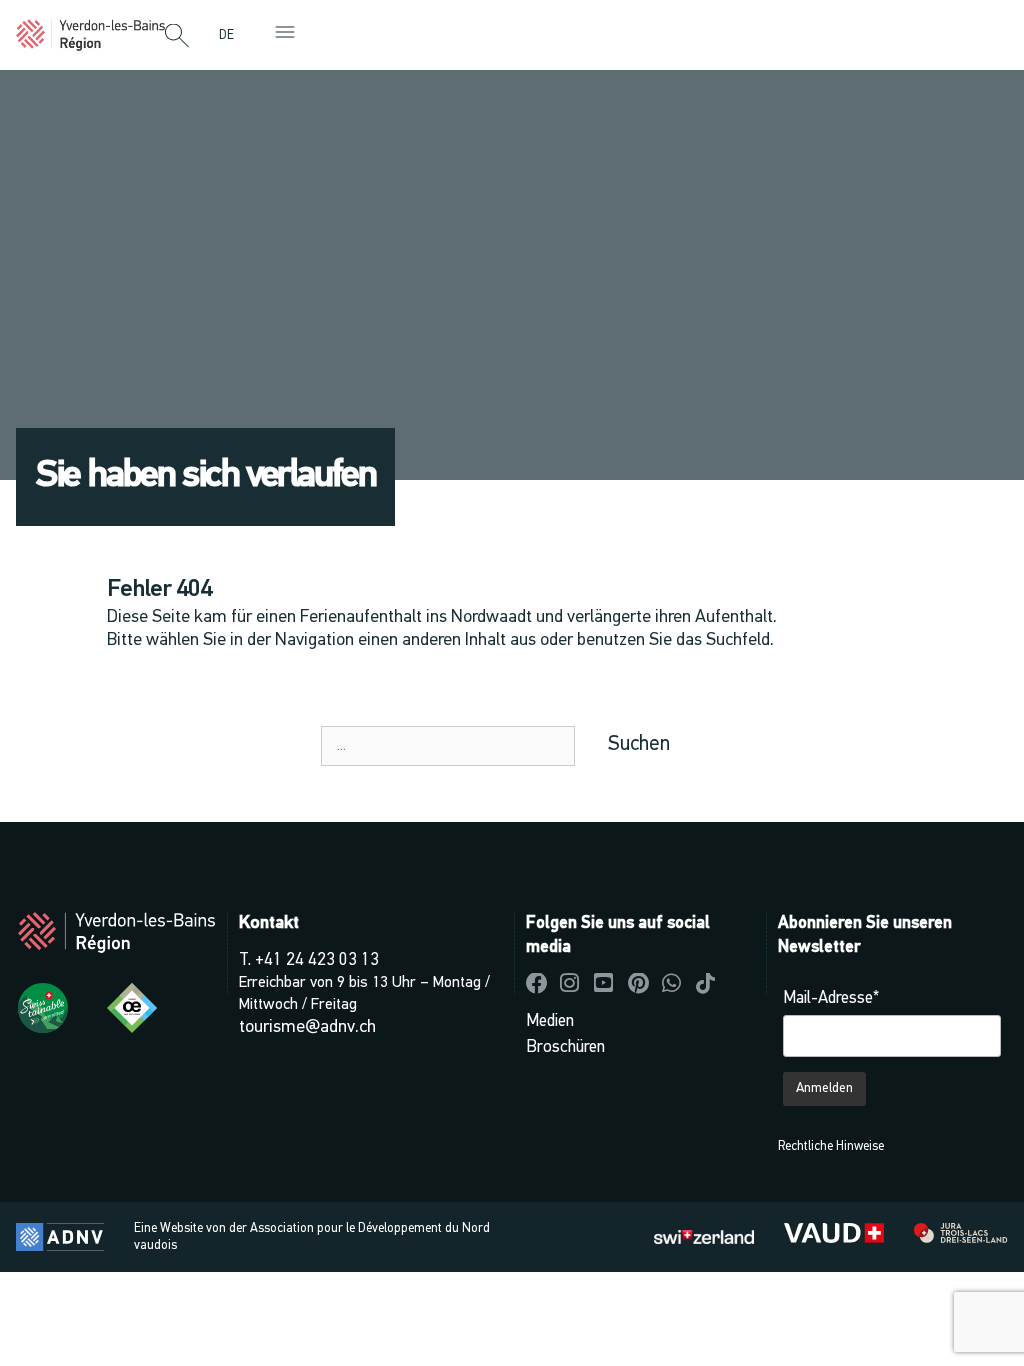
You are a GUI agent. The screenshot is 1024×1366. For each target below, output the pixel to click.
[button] (177, 37)
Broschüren (565, 1047)
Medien (550, 1021)
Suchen (639, 744)
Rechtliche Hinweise (831, 1146)
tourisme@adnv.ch (307, 1027)
